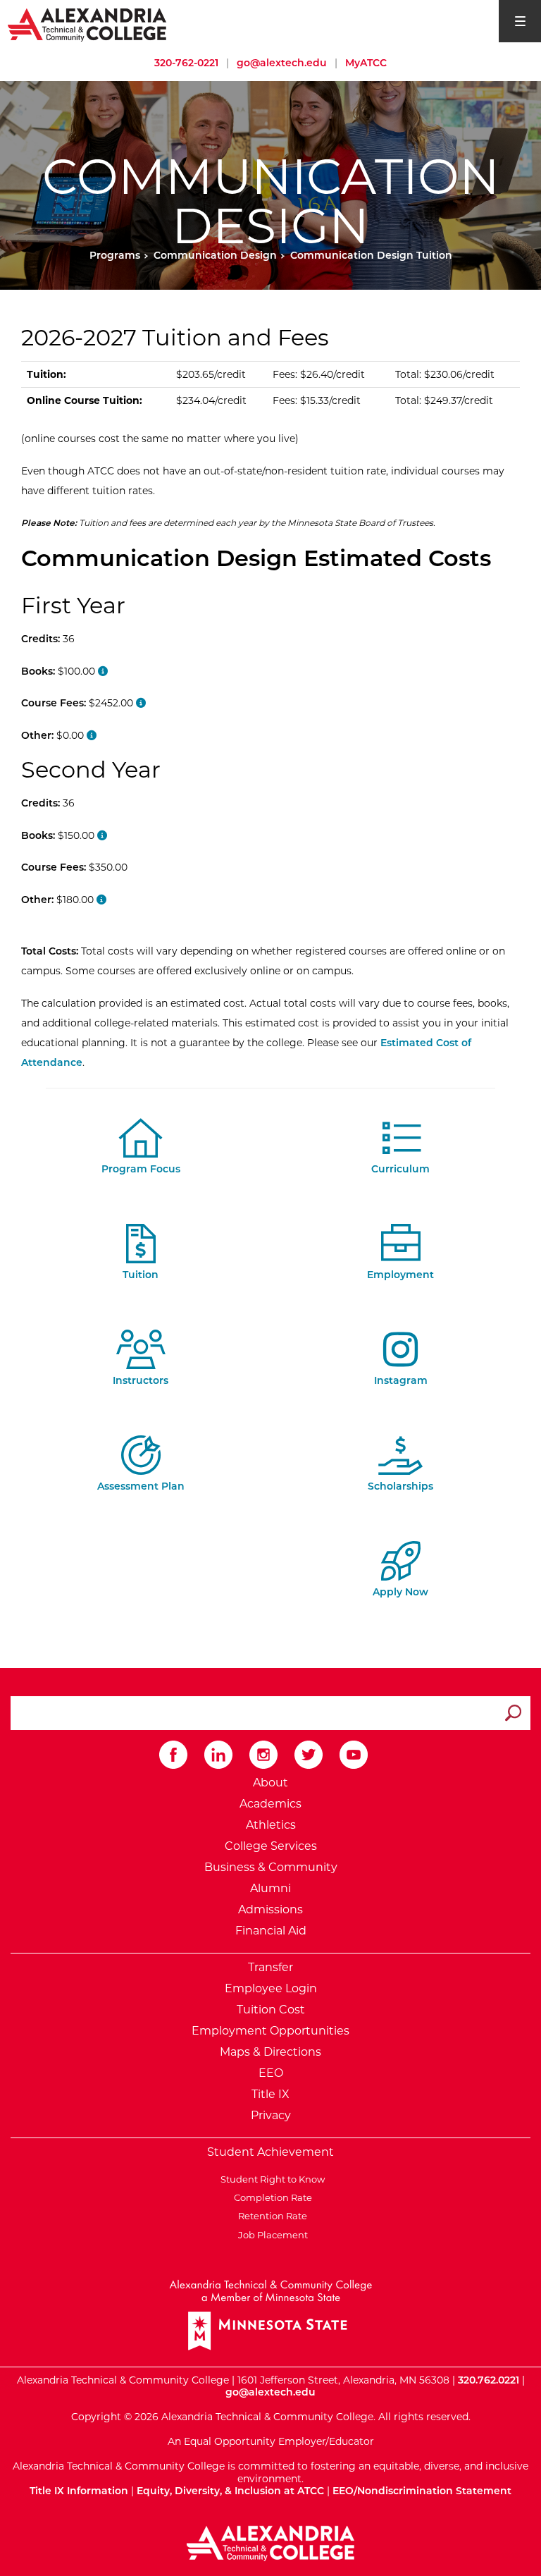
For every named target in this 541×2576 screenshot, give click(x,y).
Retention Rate (270, 2216)
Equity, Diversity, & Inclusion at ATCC (230, 2491)
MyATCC (366, 63)
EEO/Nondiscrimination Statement (422, 2491)
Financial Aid (271, 1931)
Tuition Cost (271, 2010)
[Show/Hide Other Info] (141, 703)
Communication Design (215, 255)
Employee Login (271, 1988)
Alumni (270, 1888)
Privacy (271, 2115)
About (270, 1783)
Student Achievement (270, 2152)
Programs (115, 255)
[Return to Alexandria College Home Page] (88, 24)
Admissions (270, 1909)
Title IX (270, 2094)
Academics (270, 1804)
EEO (271, 2073)
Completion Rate (271, 2197)
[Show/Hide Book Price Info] (103, 671)
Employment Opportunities (270, 2031)
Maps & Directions (270, 2052)
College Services (271, 1846)
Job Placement (271, 2235)
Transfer (270, 1967)
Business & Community (271, 1867)
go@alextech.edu (282, 63)
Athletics (271, 1825)
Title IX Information (79, 2491)
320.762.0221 (489, 2380)
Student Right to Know (270, 2179)
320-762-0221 (186, 63)
